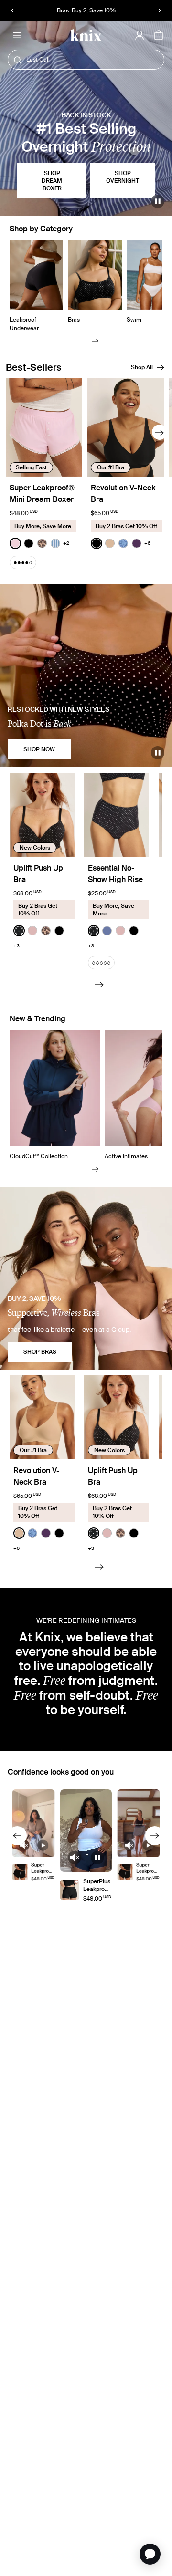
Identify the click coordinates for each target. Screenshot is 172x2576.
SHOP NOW (39, 749)
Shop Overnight (123, 177)
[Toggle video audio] (24, 1845)
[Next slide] (95, 341)
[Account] (140, 35)
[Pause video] (158, 201)
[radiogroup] (39, 543)
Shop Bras (40, 1352)
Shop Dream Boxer (52, 181)
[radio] (15, 543)
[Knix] (86, 36)
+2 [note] (66, 543)
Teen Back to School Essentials (86, 10)
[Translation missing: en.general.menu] (17, 35)
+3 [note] (16, 946)
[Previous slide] (17, 1836)
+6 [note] (147, 543)
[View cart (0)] (159, 36)
